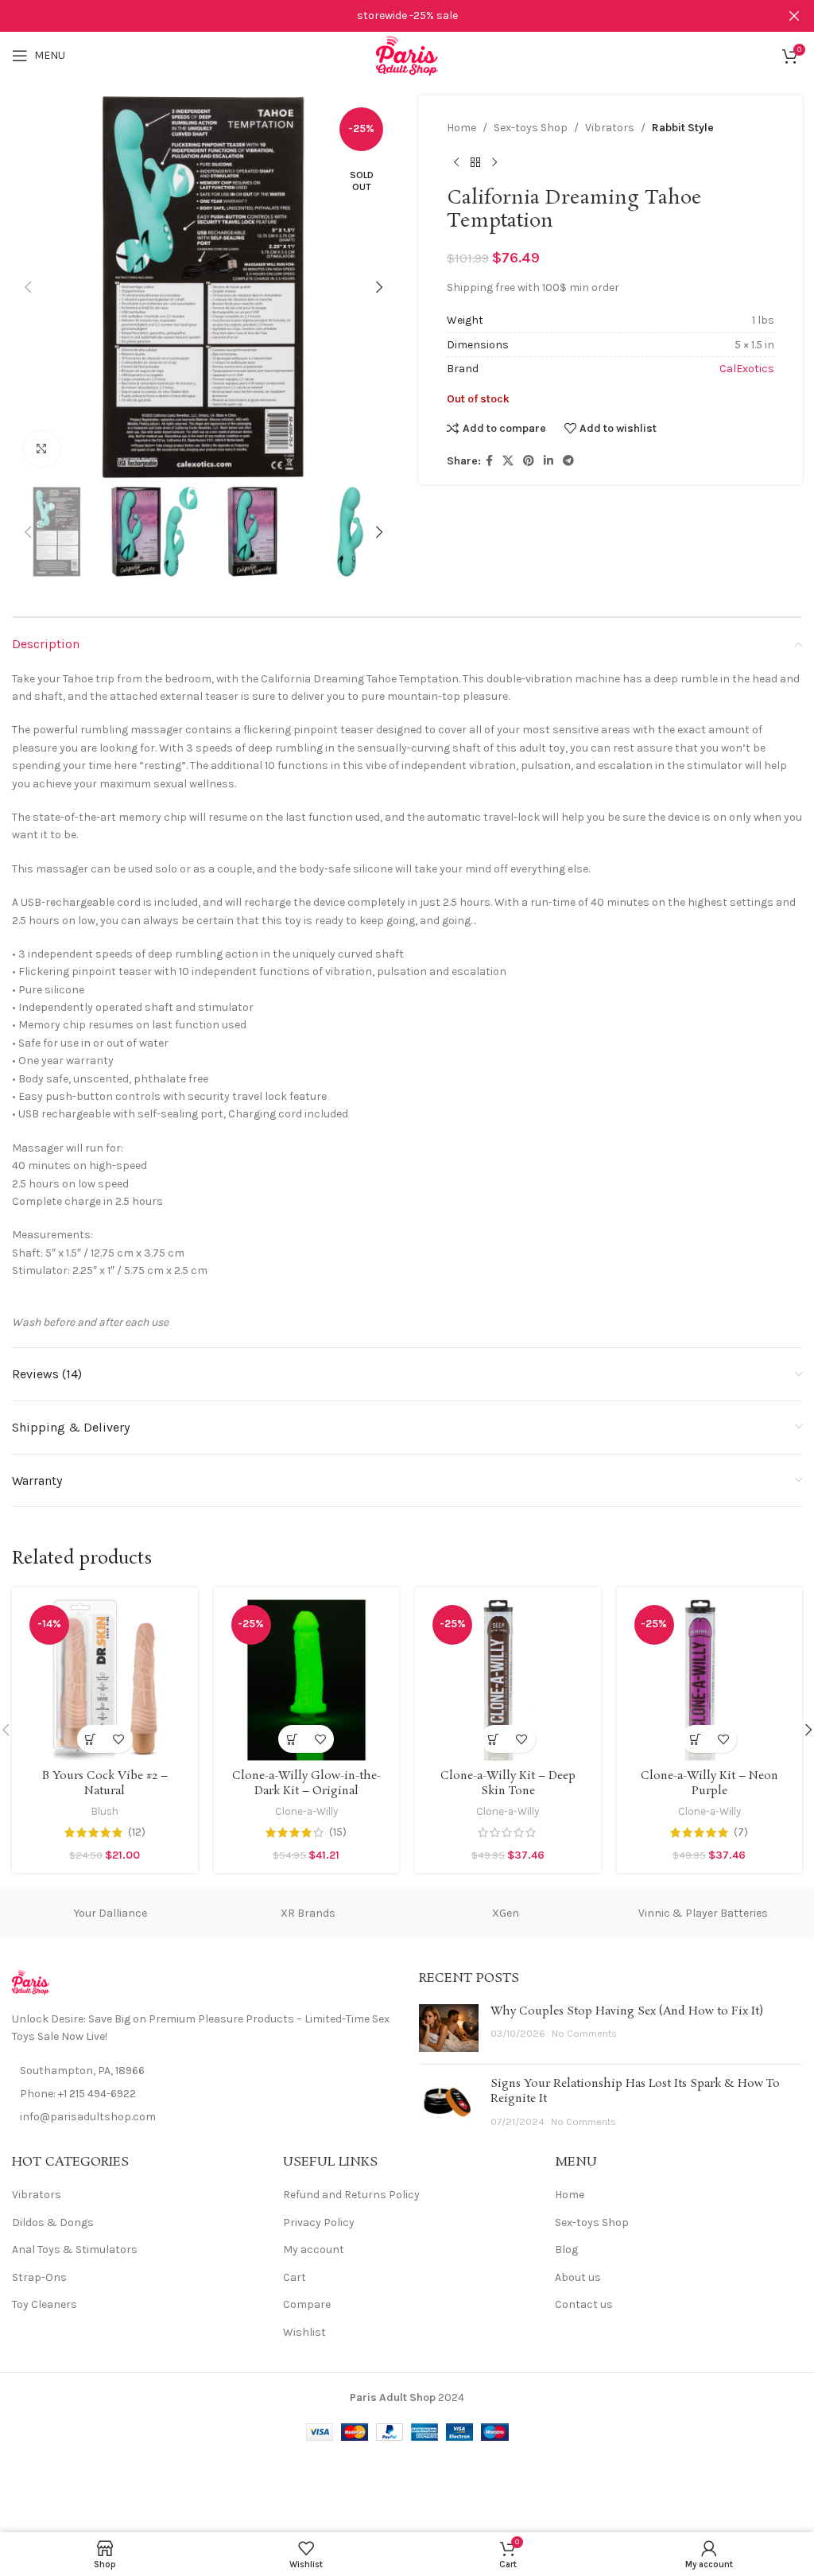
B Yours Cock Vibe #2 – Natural (105, 1784)
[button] (28, 287)
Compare (307, 2304)
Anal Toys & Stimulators (75, 2250)
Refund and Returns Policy (351, 2195)
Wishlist (304, 2332)
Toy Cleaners (45, 2304)
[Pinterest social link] (529, 461)
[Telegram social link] (568, 461)
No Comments (584, 2033)
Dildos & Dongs (53, 2222)
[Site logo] (407, 54)
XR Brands (308, 1913)
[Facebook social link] (489, 461)
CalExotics (747, 369)
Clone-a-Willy (306, 1811)
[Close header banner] (794, 16)
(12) (137, 1832)
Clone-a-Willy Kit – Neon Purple (709, 1784)
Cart (295, 2277)
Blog (566, 2250)
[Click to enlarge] (42, 449)
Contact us (584, 2304)
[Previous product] (456, 162)
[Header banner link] (383, 16)
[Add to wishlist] (119, 1739)
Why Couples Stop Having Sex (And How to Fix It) (627, 2011)
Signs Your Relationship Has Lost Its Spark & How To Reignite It (635, 2092)
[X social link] (508, 461)
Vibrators (610, 128)
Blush (105, 1811)
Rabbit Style (683, 128)
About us (578, 2277)
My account (314, 2250)
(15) (338, 1832)
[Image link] (31, 1982)
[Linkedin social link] (548, 461)
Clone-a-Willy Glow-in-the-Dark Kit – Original (306, 1784)
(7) (741, 1832)
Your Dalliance (110, 1913)
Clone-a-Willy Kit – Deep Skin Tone (508, 1784)
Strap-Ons (39, 2277)
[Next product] (494, 162)
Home (461, 128)
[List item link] (203, 2094)
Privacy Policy (319, 2222)
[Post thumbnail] (449, 2028)
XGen (506, 1913)
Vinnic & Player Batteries (703, 1913)
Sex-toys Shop (531, 128)
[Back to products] (475, 162)
